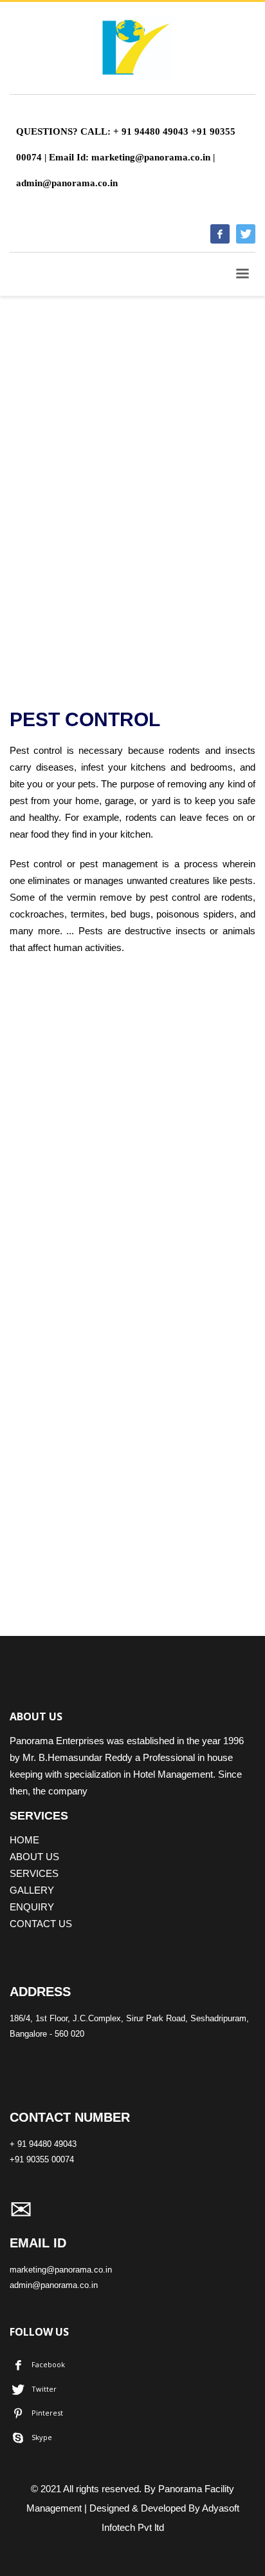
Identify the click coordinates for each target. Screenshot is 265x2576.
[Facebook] (220, 234)
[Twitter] (246, 234)
